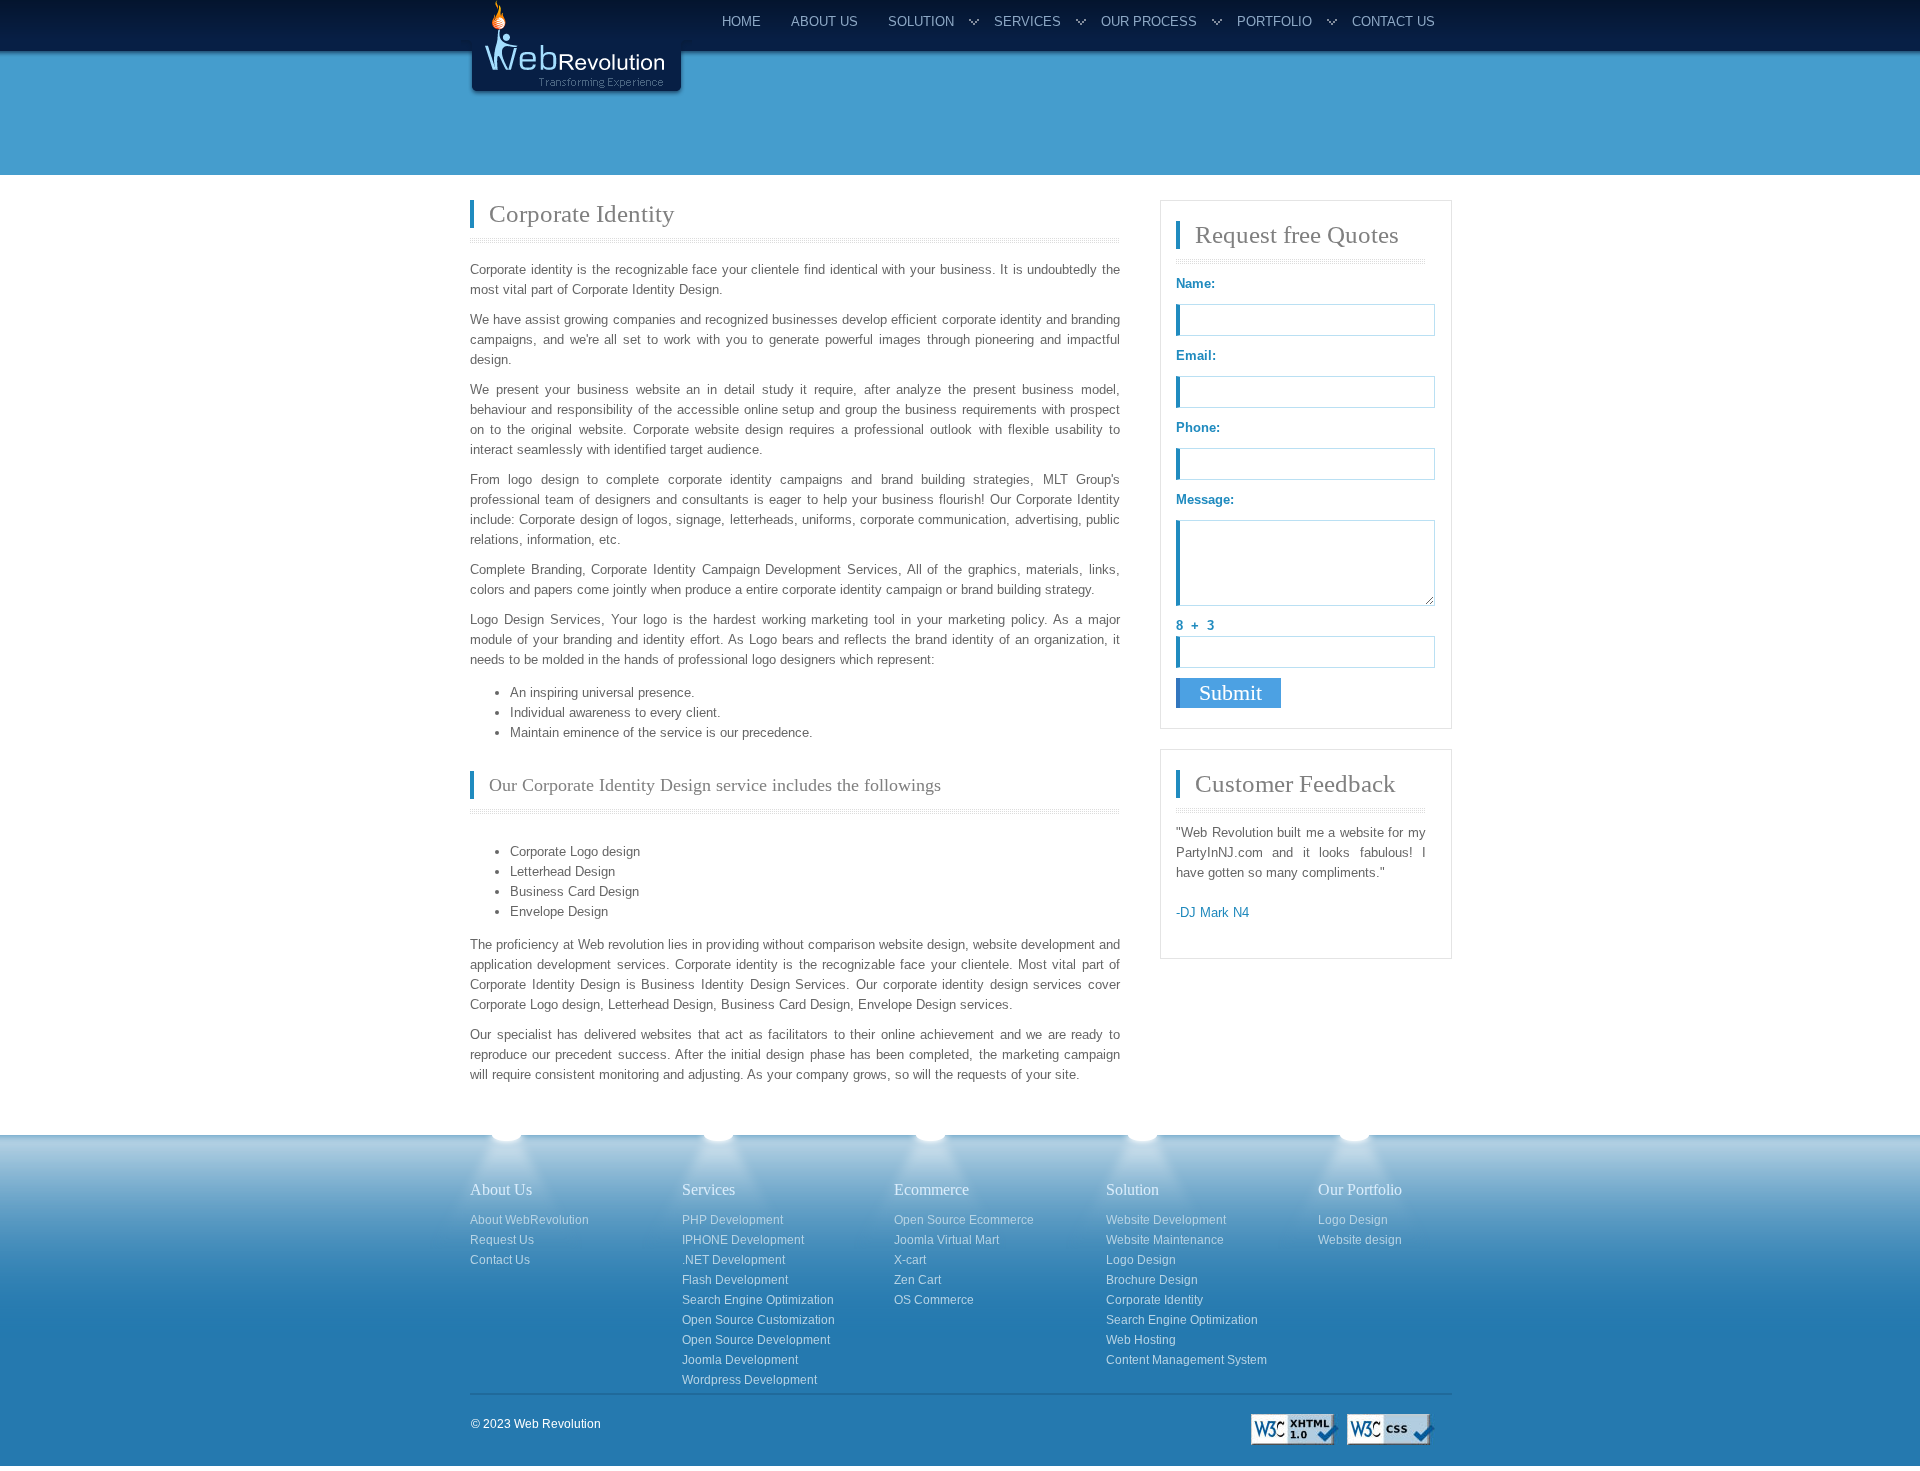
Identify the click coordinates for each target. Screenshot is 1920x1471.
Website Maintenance (1165, 1240)
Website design (1360, 1240)
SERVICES (1027, 21)
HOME (741, 21)
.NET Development (733, 1260)
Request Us (502, 1240)
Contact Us (500, 1260)
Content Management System (1186, 1360)
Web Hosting (1141, 1340)
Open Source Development (756, 1340)
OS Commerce (934, 1300)
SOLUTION (921, 21)
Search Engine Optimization (758, 1300)
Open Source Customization (758, 1320)
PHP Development (732, 1220)
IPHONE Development (743, 1240)
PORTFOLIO (1274, 21)
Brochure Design (1152, 1280)
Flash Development (735, 1280)
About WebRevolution (529, 1220)
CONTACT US (1393, 21)
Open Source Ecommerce (964, 1220)
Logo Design (1141, 1260)
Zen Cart (917, 1280)
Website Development (1166, 1220)
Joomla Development (740, 1360)
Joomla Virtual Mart (946, 1240)
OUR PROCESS (1149, 21)
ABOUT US (824, 21)
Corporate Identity (1154, 1300)
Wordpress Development (749, 1380)
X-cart (910, 1260)
